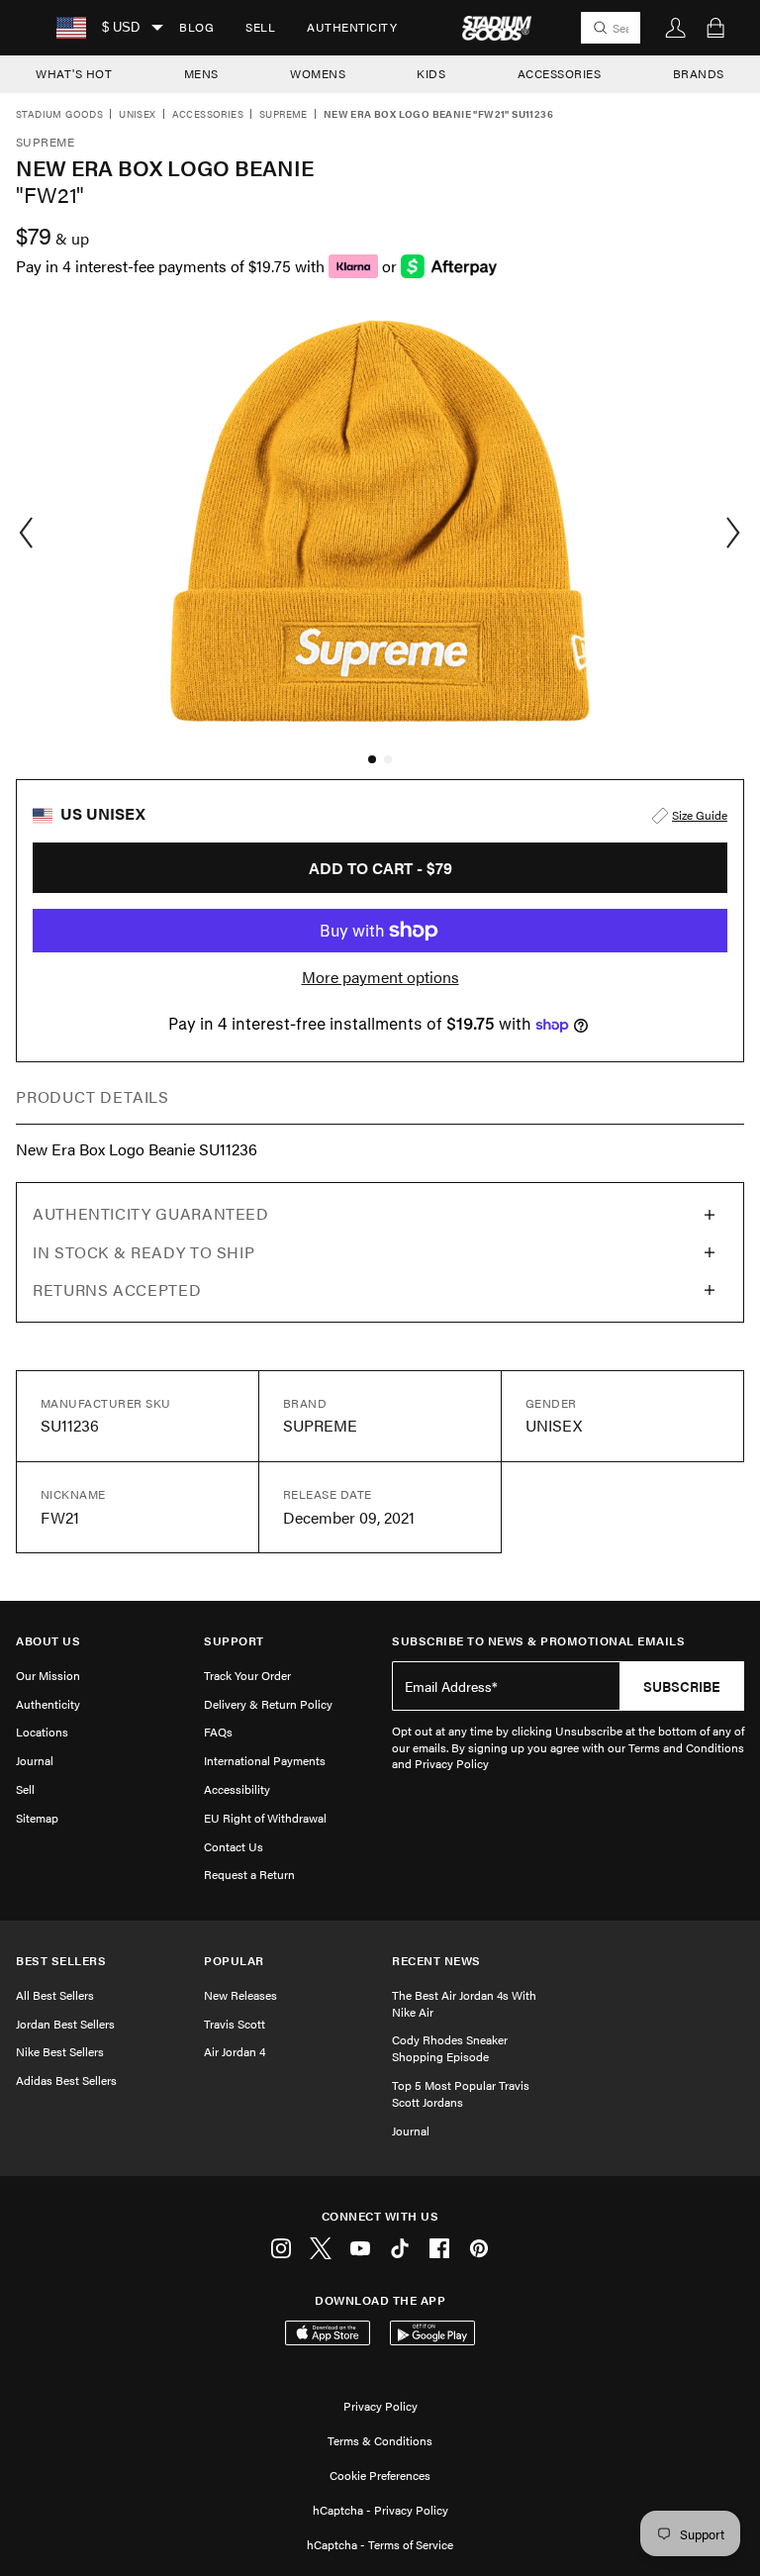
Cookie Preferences (380, 2475)
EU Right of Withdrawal (265, 1818)
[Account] (676, 28)
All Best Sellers (55, 1995)
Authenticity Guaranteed (151, 1213)
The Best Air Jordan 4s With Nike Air (464, 2003)
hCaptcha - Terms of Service (380, 2544)
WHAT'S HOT (74, 73)
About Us (48, 1641)
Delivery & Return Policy (268, 1704)
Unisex (137, 115)
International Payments (265, 1760)
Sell (260, 27)
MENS (201, 73)
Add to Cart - (380, 868)
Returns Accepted (117, 1289)
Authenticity (352, 27)
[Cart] (715, 28)
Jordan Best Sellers (65, 2024)
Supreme (284, 115)
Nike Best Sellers (60, 2051)
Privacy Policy (380, 2406)
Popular (234, 1961)
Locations (42, 1732)
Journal (35, 1760)
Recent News (436, 1961)
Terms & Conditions (380, 2440)
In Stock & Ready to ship (143, 1252)
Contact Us (234, 1846)
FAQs (218, 1732)
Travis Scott (235, 2024)
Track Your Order (247, 1675)
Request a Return (249, 1874)
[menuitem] (196, 28)
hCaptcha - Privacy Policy (380, 2510)
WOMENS (318, 73)
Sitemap (37, 1818)
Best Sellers (61, 1961)
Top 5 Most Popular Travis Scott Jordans (461, 2093)
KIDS (431, 73)
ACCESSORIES (560, 73)
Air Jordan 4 (235, 2051)
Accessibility (237, 1789)
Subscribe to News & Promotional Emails (538, 1641)
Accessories (208, 115)
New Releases (240, 1995)
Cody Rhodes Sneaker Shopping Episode (450, 2048)
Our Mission (48, 1675)
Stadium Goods (59, 115)
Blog (196, 27)
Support (234, 1641)
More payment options (380, 977)
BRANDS (699, 73)
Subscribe (682, 1686)
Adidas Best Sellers (66, 2080)
